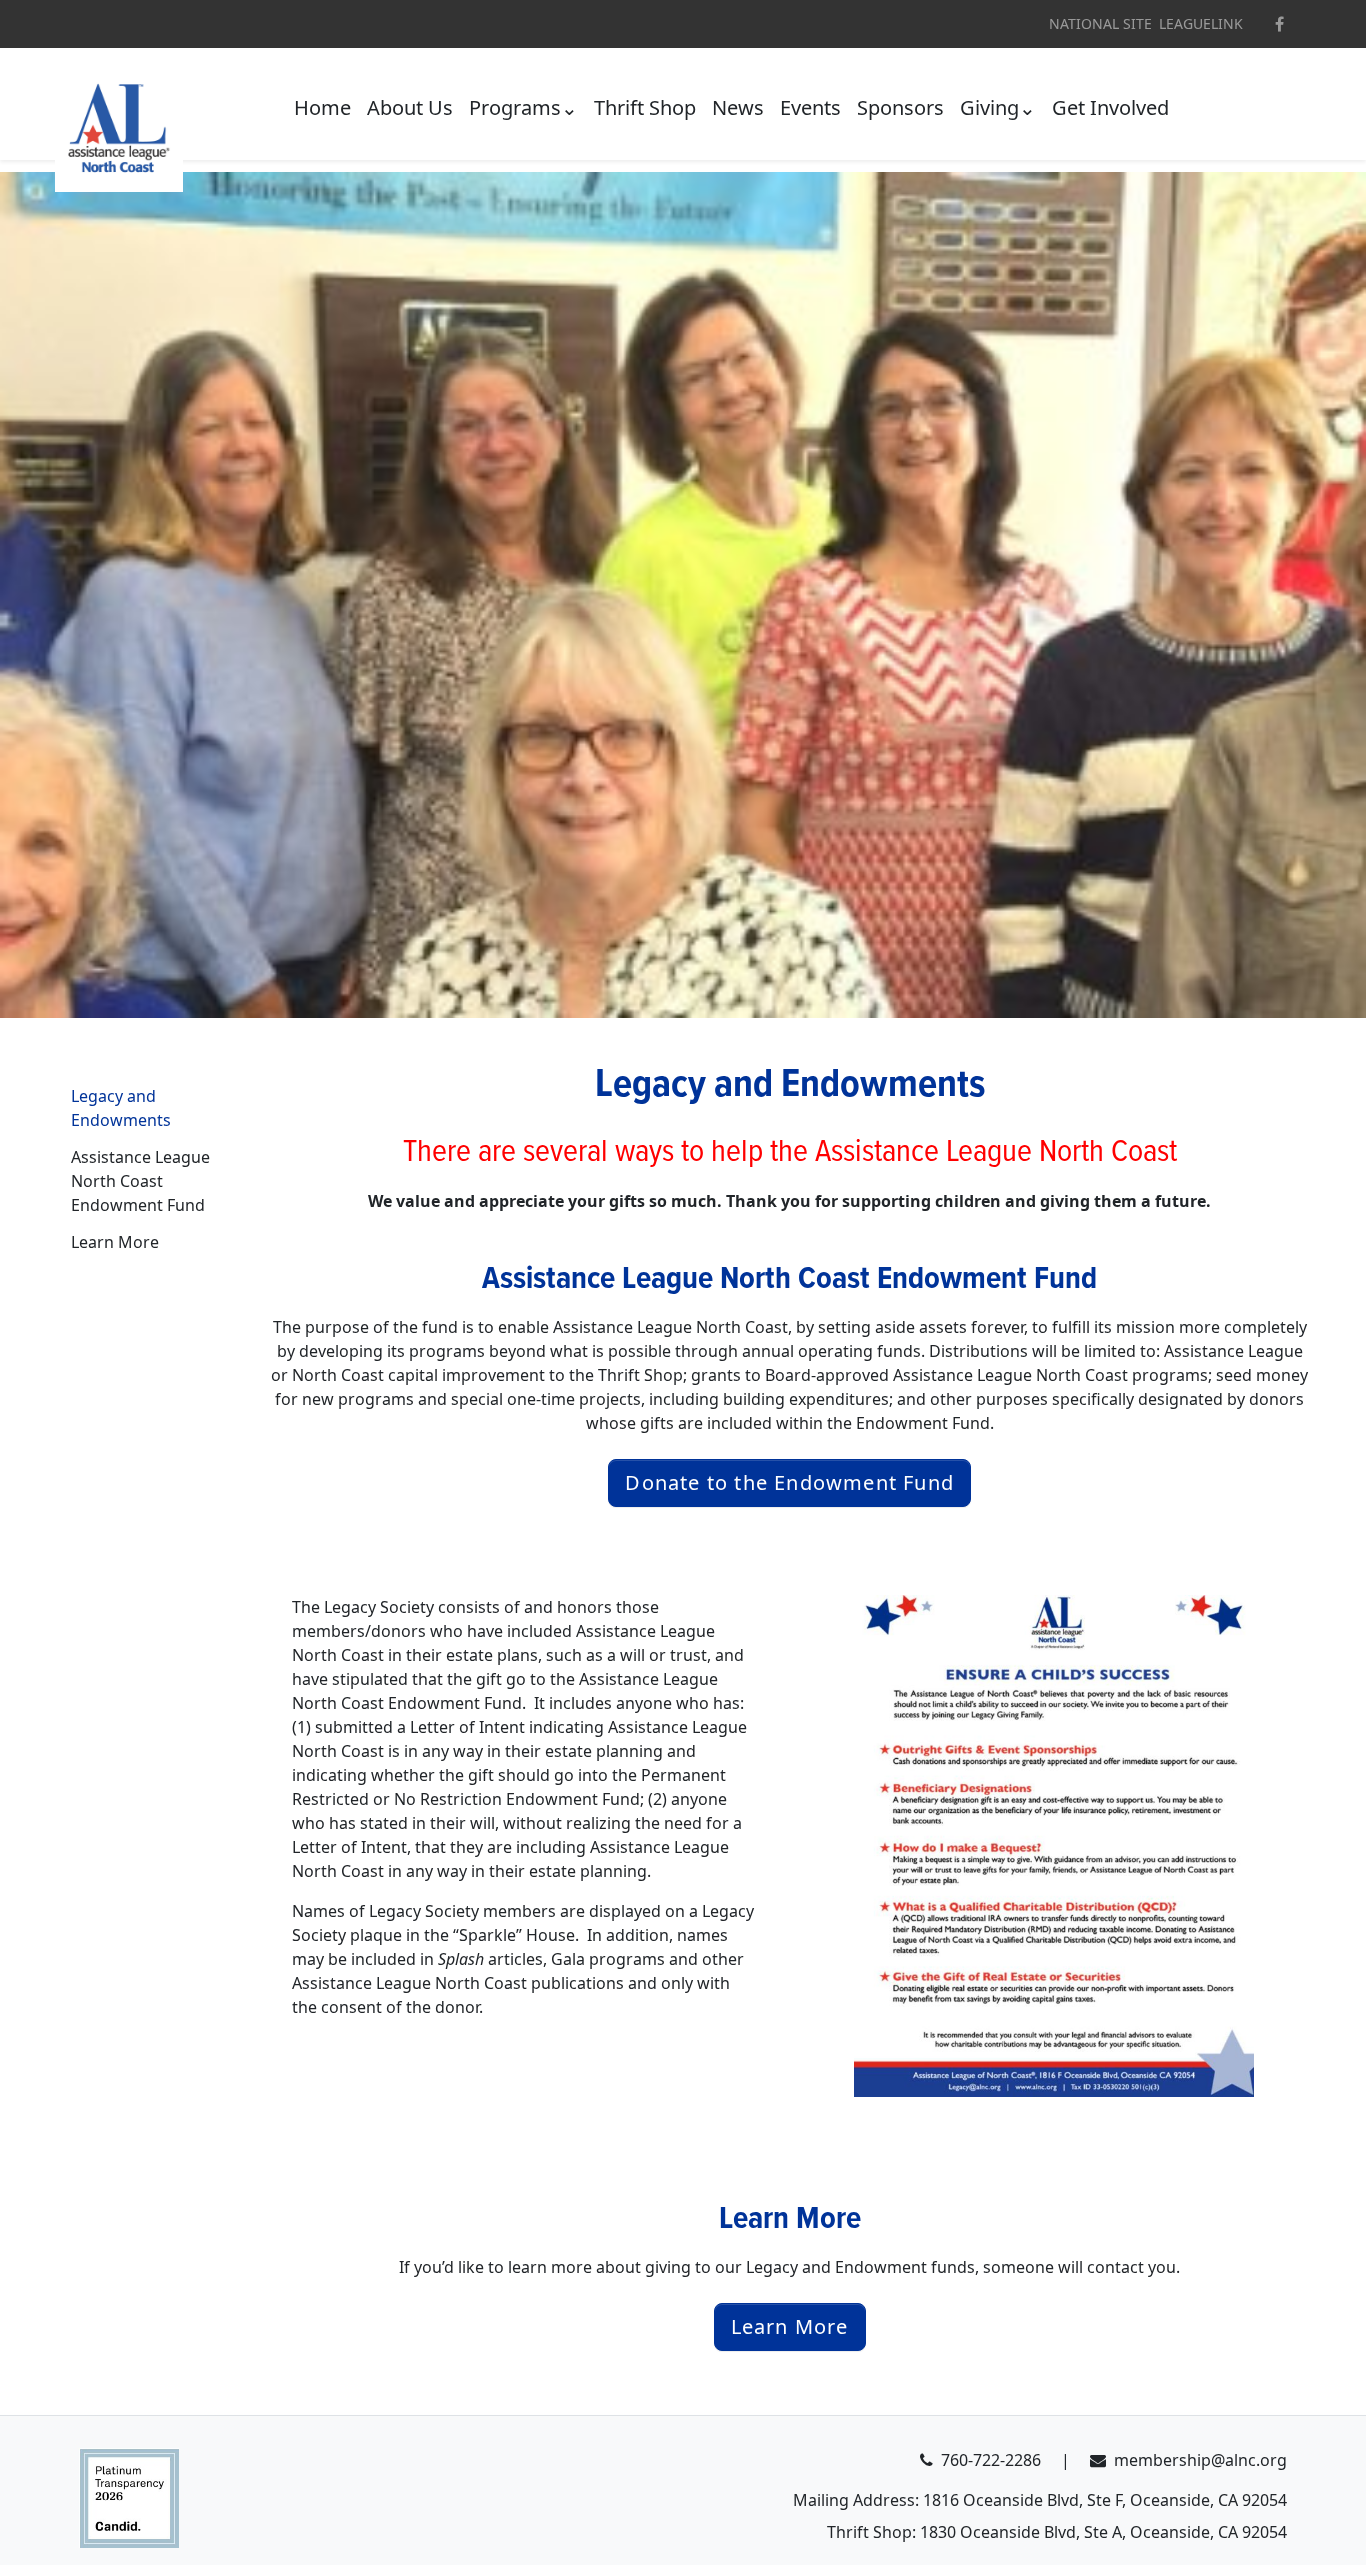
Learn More (115, 1242)
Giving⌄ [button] (998, 107)
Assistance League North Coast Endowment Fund (140, 1182)
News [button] (738, 107)
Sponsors (900, 107)
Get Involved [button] (1110, 107)
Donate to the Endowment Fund (789, 1482)
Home (322, 107)
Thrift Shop (645, 107)
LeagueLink (1201, 24)
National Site (1100, 24)
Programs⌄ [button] (523, 107)
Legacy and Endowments (121, 1109)
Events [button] (810, 107)
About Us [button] (410, 107)
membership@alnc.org (1200, 2460)
